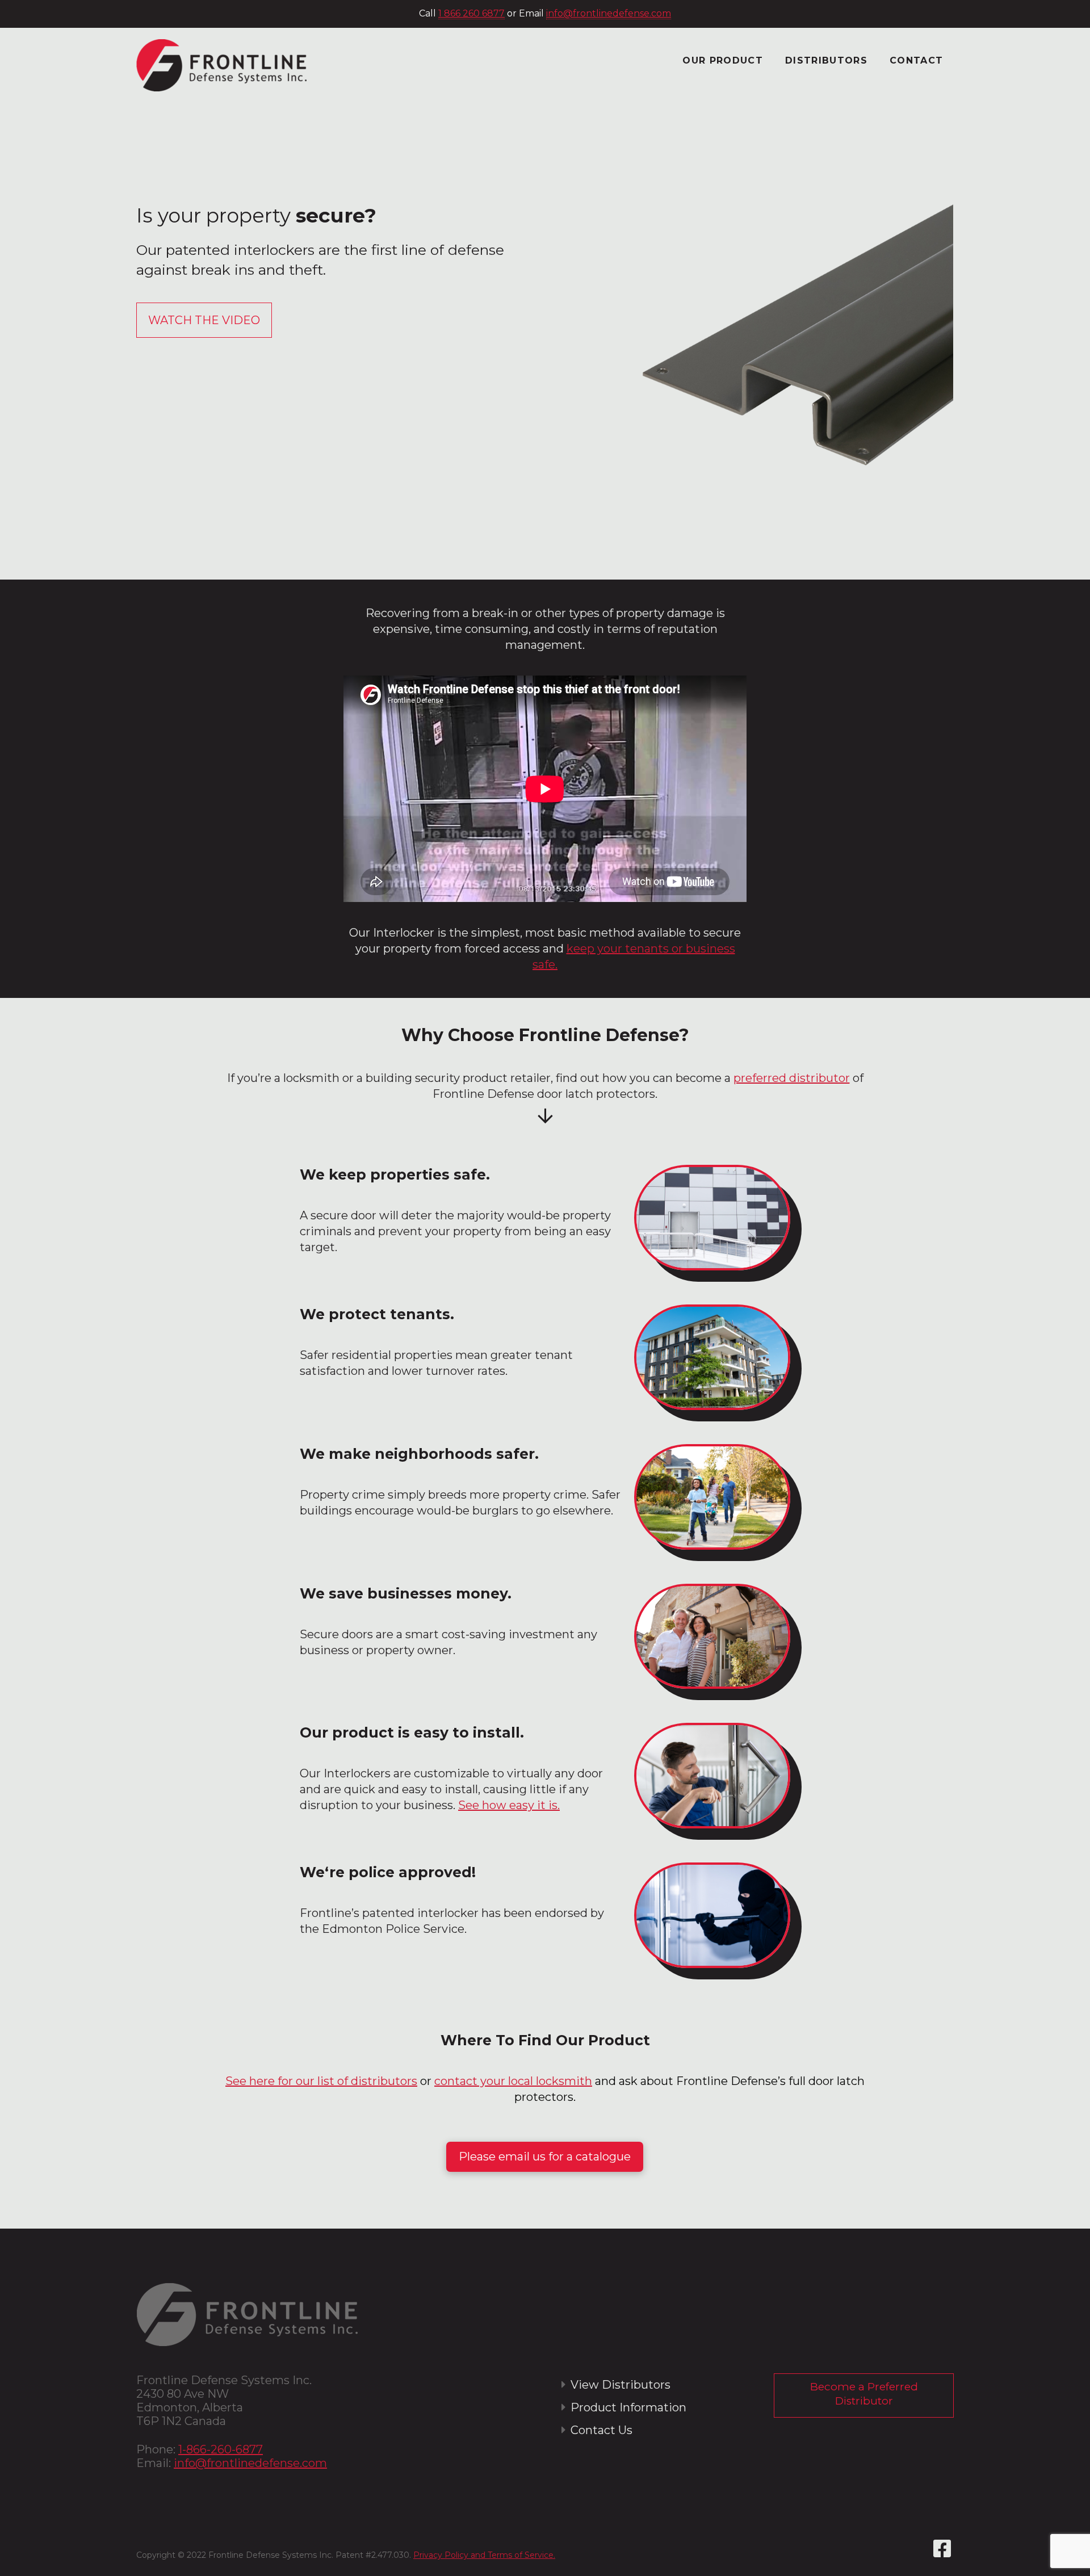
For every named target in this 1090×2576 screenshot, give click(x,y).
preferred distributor (792, 1078)
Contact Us (601, 2430)
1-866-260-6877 (221, 2449)
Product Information (628, 2407)
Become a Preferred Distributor (864, 2394)
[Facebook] (942, 2549)
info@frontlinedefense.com (609, 13)
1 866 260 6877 (471, 13)
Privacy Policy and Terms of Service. (484, 2555)
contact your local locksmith (513, 2081)
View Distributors (621, 2385)
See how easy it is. (509, 1805)
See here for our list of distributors (321, 2081)
